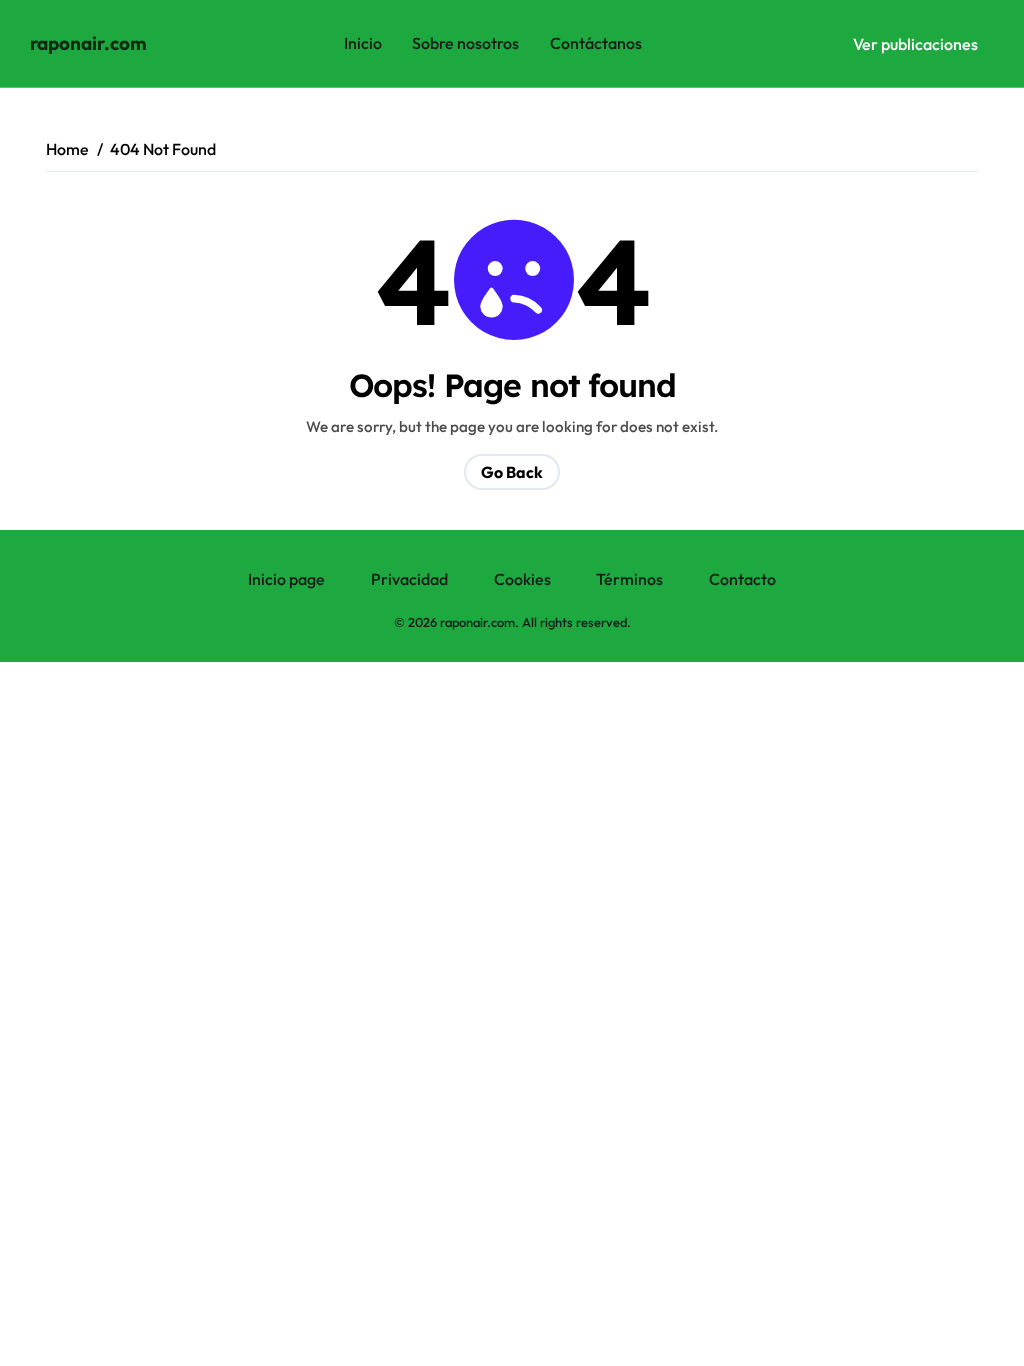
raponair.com (88, 43)
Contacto (742, 579)
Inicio (363, 43)
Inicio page (286, 579)
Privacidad (409, 579)
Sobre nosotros (465, 43)
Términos (629, 579)
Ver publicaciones (915, 43)
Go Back (512, 472)
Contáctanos (596, 43)
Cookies (522, 579)
